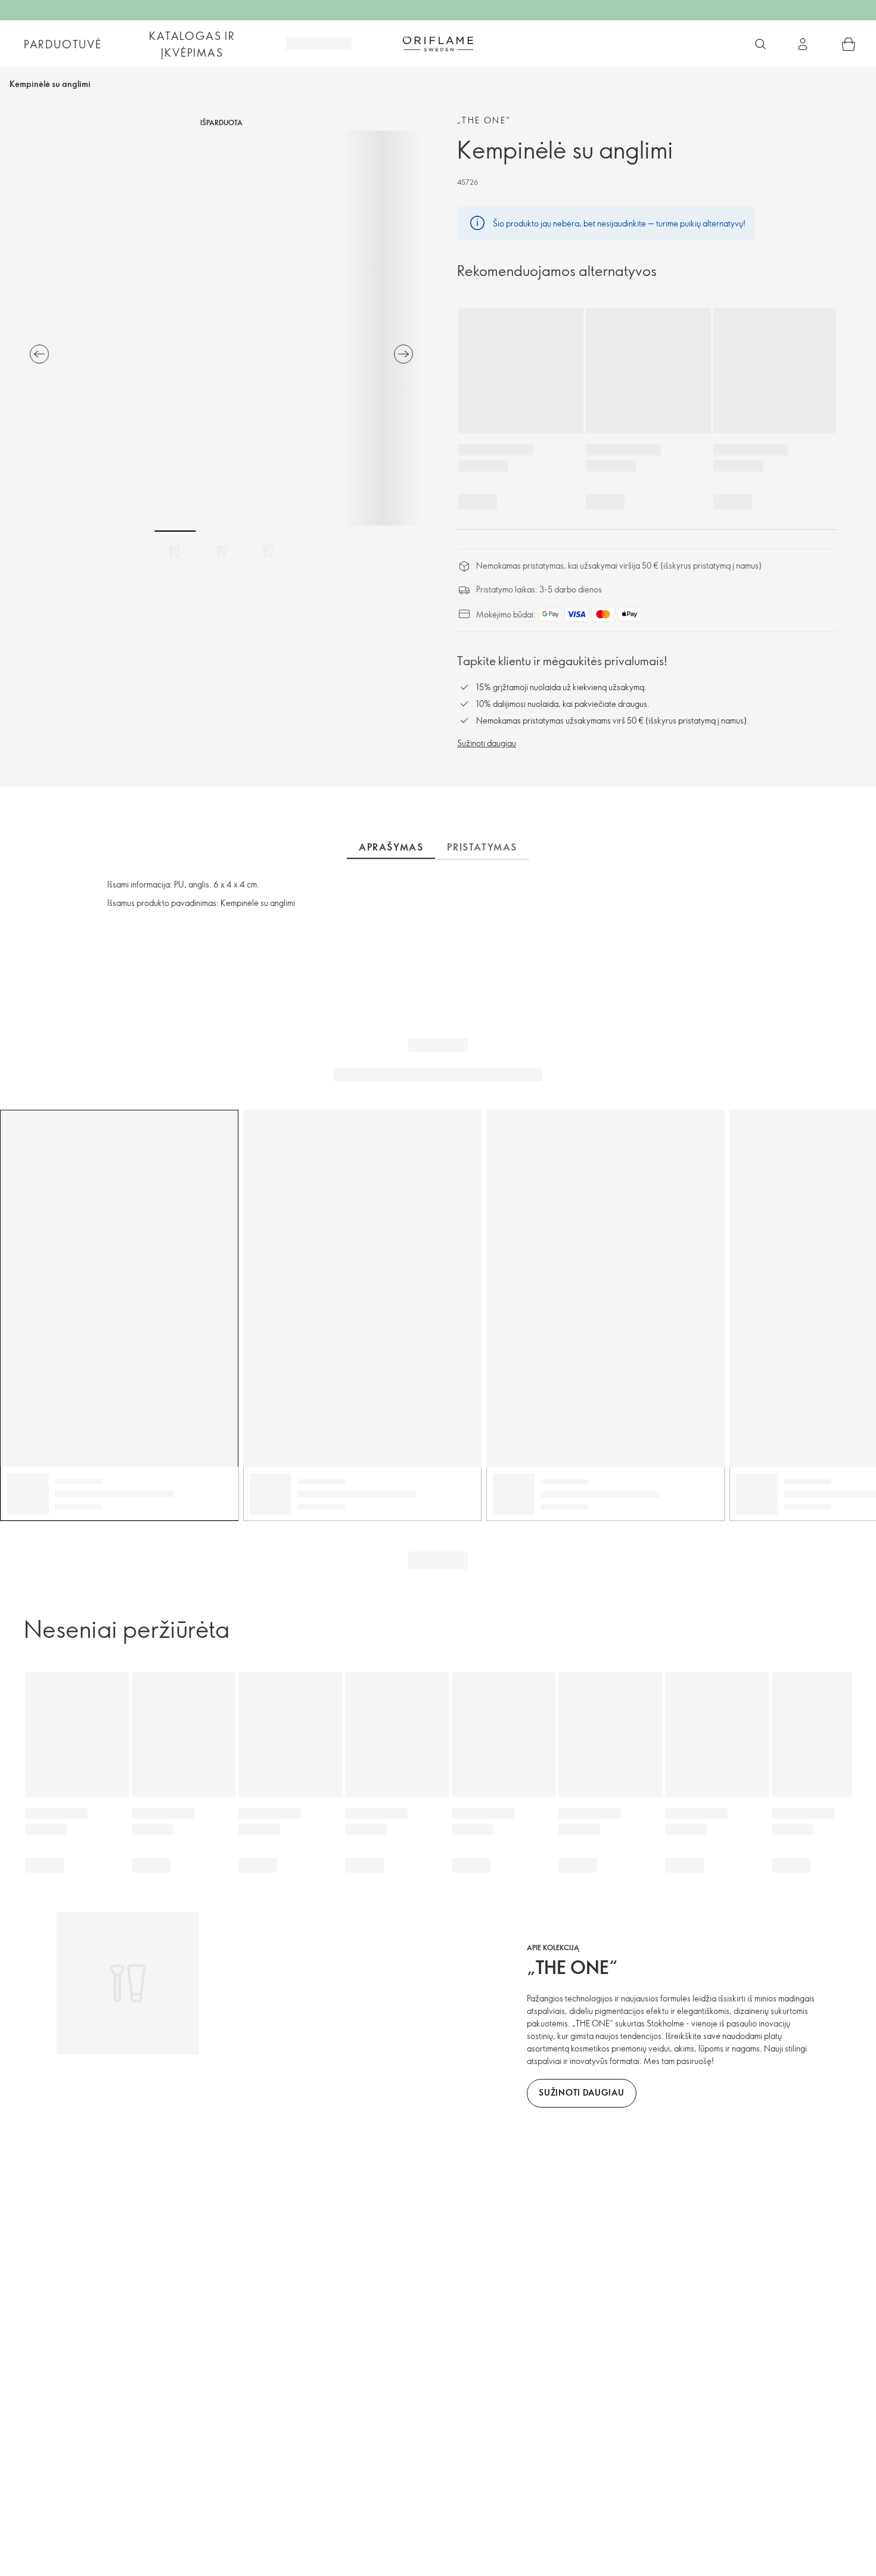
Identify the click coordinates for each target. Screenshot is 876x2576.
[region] (221, 328)
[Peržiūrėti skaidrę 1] (175, 551)
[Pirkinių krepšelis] (849, 44)
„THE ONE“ (484, 120)
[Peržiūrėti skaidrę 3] (268, 551)
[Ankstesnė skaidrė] (39, 354)
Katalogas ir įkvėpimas (192, 44)
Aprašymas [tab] (391, 847)
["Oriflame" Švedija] (438, 44)
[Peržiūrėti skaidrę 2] (222, 551)
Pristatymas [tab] (482, 847)
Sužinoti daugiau (487, 743)
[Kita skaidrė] (403, 354)
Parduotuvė (63, 44)
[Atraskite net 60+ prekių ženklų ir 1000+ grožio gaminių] (760, 44)
